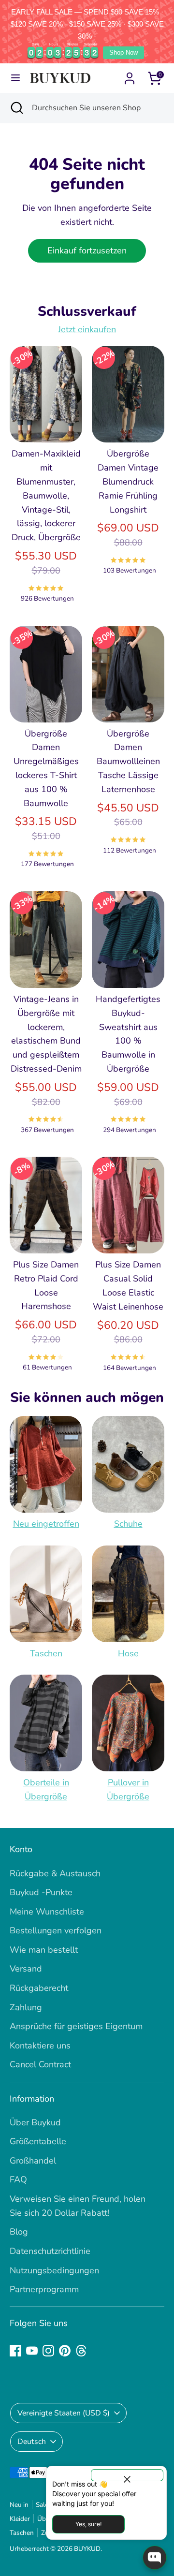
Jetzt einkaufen (87, 329)
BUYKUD (87, 2549)
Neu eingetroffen (46, 1524)
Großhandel (33, 2161)
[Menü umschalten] (15, 78)
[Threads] (81, 2351)
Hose (128, 1653)
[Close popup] (127, 2475)
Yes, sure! (88, 2524)
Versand (26, 1969)
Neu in (19, 2505)
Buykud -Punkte (41, 1892)
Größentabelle (38, 2141)
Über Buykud (35, 2122)
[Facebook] (15, 2351)
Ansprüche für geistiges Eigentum (76, 2026)
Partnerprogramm (44, 2289)
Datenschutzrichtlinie (50, 2251)
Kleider (20, 2519)
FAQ (18, 2179)
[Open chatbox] (155, 2558)
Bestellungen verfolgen (56, 1930)
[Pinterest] (65, 2351)
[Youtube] (32, 2351)
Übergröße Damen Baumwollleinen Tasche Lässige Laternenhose (128, 761)
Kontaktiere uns (40, 2046)
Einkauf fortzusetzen (87, 250)
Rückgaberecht (39, 1988)
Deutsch (32, 2442)
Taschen (46, 1653)
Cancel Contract (40, 2064)
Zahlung (26, 2007)
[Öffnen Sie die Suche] (16, 108)
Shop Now (123, 52)
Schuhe (128, 1524)
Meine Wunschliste (47, 1912)
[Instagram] (48, 2351)
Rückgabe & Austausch (55, 1873)
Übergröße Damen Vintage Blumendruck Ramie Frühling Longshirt (128, 481)
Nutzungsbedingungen (54, 2270)
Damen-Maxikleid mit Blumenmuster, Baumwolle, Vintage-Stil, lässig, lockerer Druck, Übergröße (46, 495)
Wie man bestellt (44, 1950)
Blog (19, 2232)
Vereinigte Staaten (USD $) (64, 2413)
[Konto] (130, 75)
